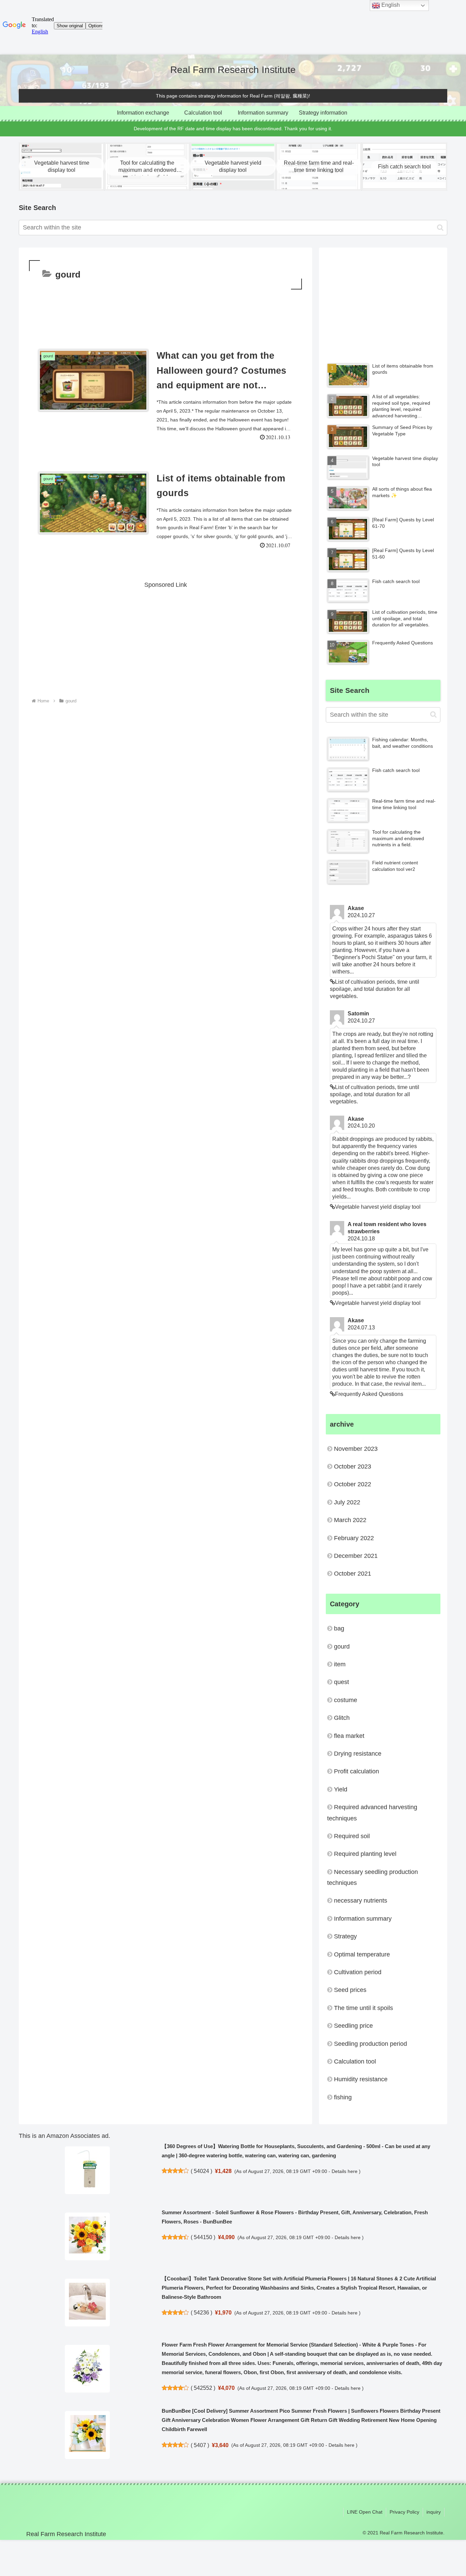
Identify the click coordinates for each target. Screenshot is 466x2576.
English (390, 5)
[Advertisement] (165, 310)
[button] (440, 228)
